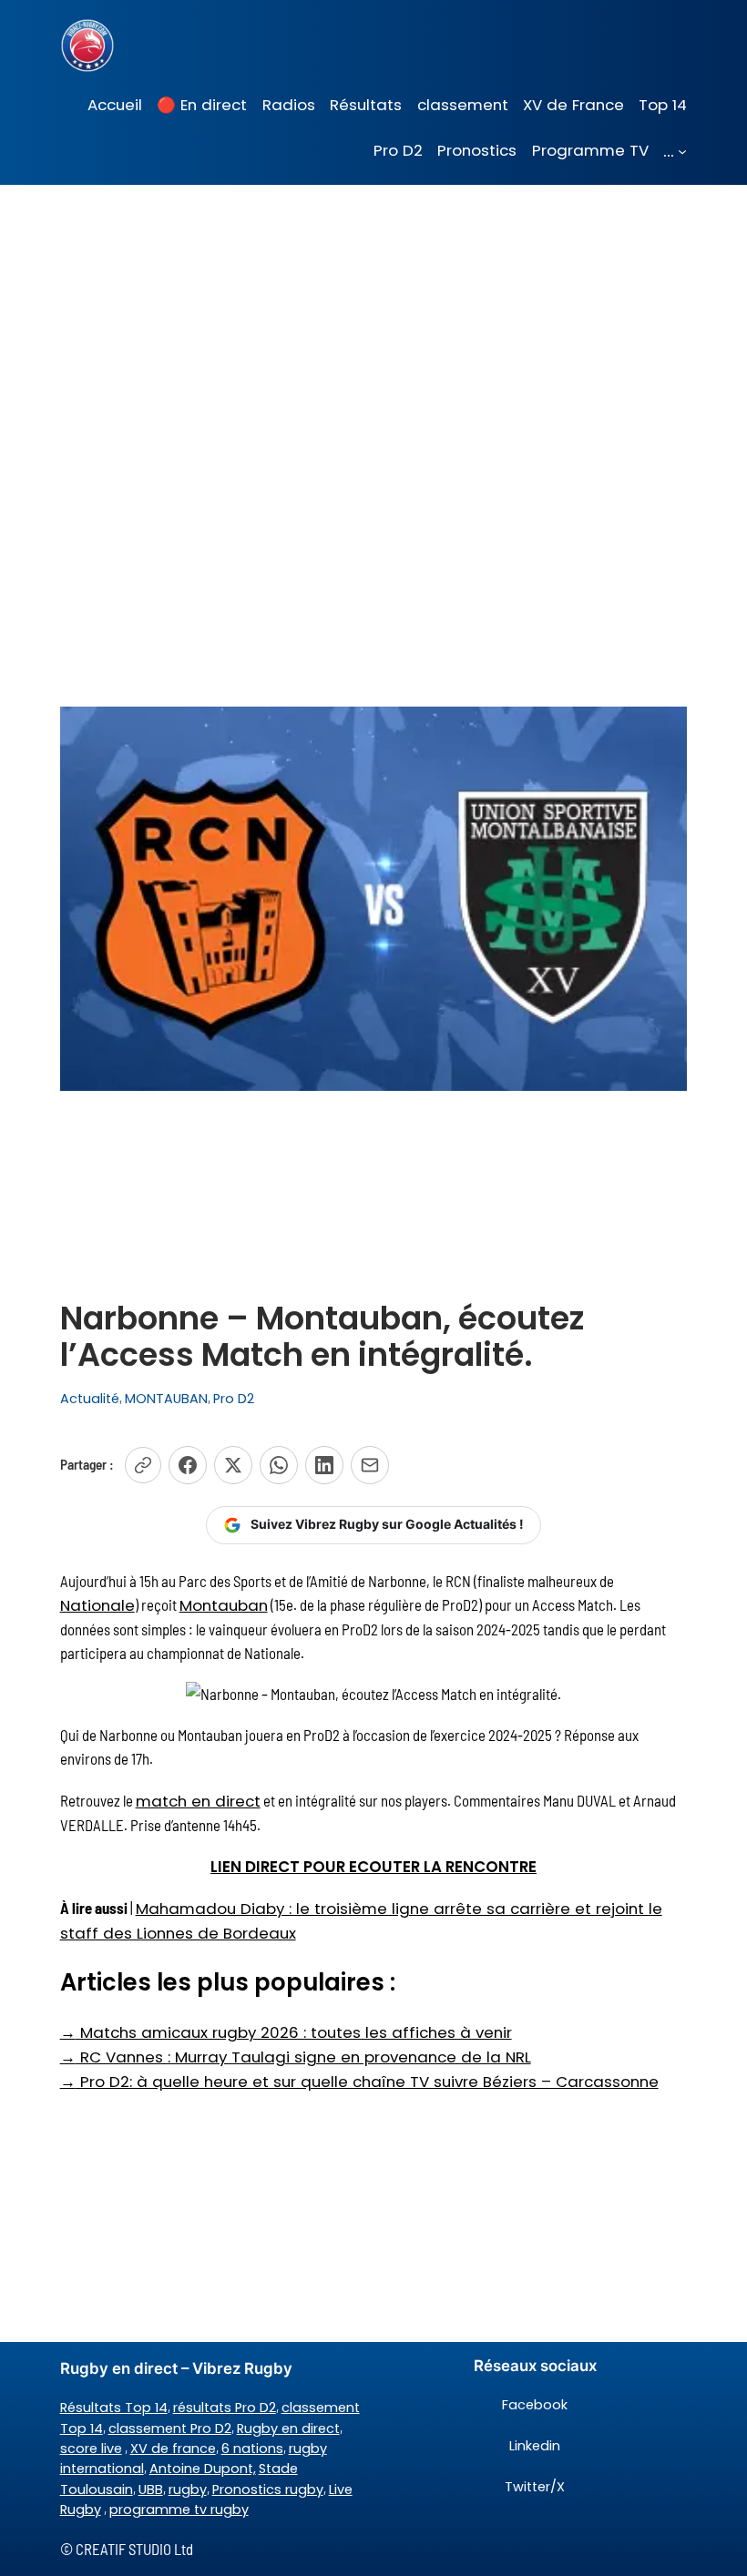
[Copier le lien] (143, 1465)
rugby (188, 2489)
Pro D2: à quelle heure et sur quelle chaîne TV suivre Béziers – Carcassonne (359, 2082)
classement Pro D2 (170, 2428)
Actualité (90, 1399)
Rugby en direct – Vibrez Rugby (176, 2368)
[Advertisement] (373, 330)
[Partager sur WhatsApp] (279, 1465)
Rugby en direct (288, 2428)
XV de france (173, 2449)
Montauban (224, 1605)
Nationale (97, 1605)
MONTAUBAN (166, 1399)
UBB (151, 2489)
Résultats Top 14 (114, 2408)
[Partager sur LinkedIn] (324, 1465)
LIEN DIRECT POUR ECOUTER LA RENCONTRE (373, 1867)
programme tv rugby (179, 2510)
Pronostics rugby (268, 2489)
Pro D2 (234, 1399)
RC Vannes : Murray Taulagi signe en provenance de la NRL (296, 2057)
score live (91, 2449)
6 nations (252, 2449)
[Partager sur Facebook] (188, 1465)
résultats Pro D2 (225, 2408)
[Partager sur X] (233, 1465)
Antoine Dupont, (203, 2469)
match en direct (198, 1801)
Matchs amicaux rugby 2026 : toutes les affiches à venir (286, 2032)
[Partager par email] (370, 1465)
